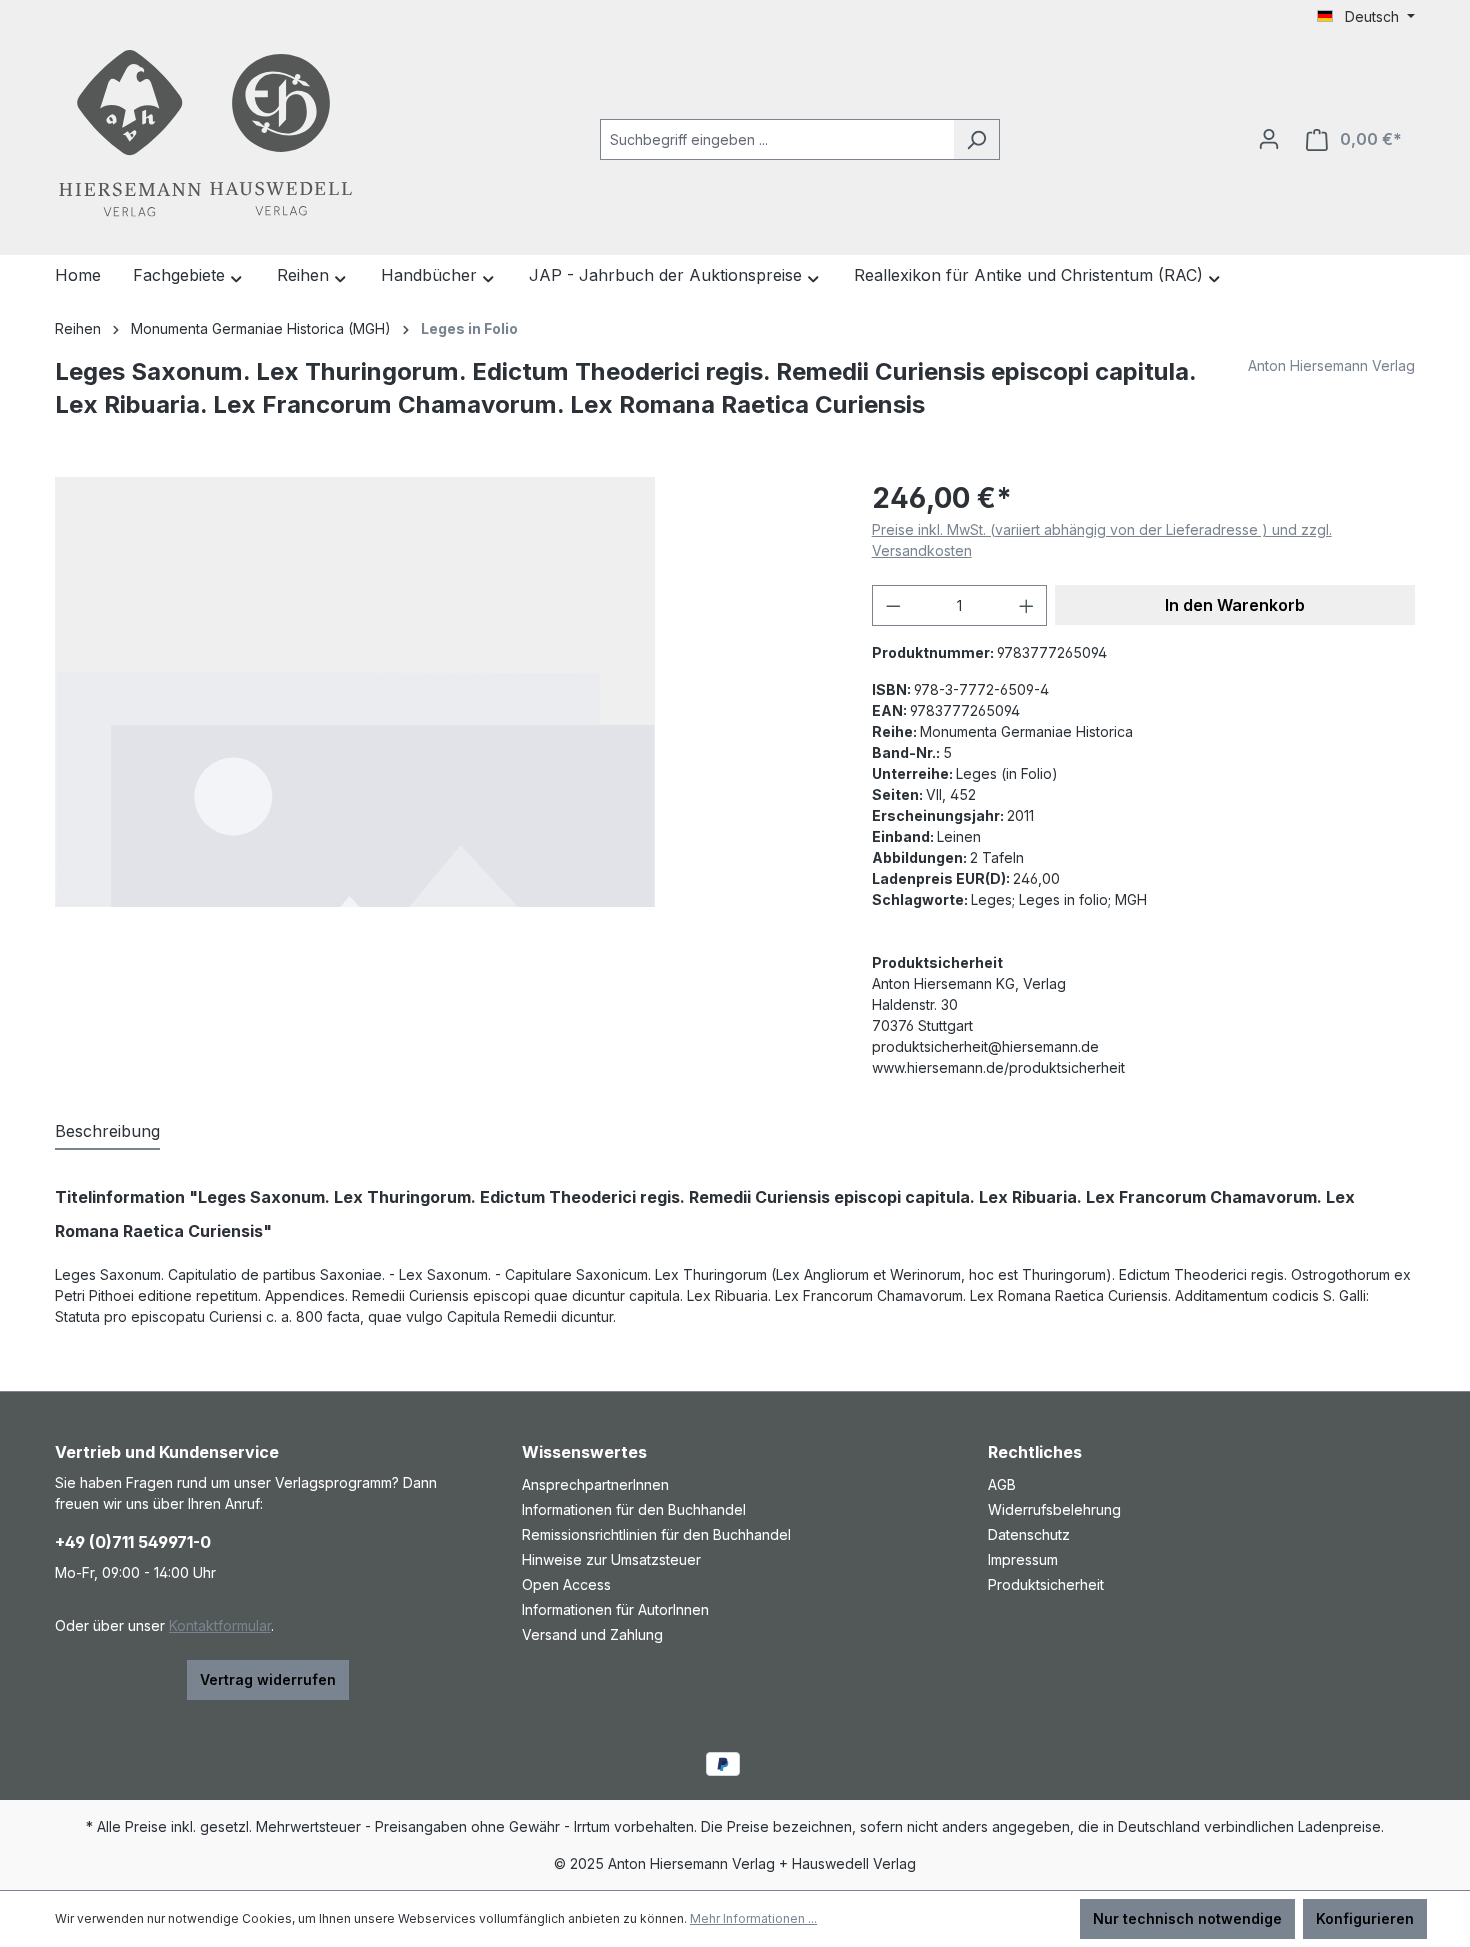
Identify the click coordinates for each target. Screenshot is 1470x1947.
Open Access (566, 1584)
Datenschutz (1029, 1534)
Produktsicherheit (1046, 1584)
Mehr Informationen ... (753, 1918)
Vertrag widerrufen (268, 1679)
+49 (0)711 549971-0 (133, 1542)
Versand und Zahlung (592, 1634)
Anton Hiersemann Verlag (1331, 365)
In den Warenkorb (1235, 605)
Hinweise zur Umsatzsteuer (611, 1559)
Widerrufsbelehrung (1054, 1509)
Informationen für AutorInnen (615, 1609)
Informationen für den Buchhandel (634, 1509)
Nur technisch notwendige (1187, 1918)
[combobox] (777, 139)
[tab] (107, 1132)
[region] (443, 692)
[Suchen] (976, 139)
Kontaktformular (220, 1625)
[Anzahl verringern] (893, 605)
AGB (1002, 1484)
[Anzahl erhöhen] (1027, 605)
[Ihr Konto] (1269, 139)
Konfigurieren (1365, 1918)
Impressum (1023, 1559)
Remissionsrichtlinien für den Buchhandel (656, 1534)
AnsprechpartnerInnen (595, 1484)
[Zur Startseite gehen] (205, 136)
